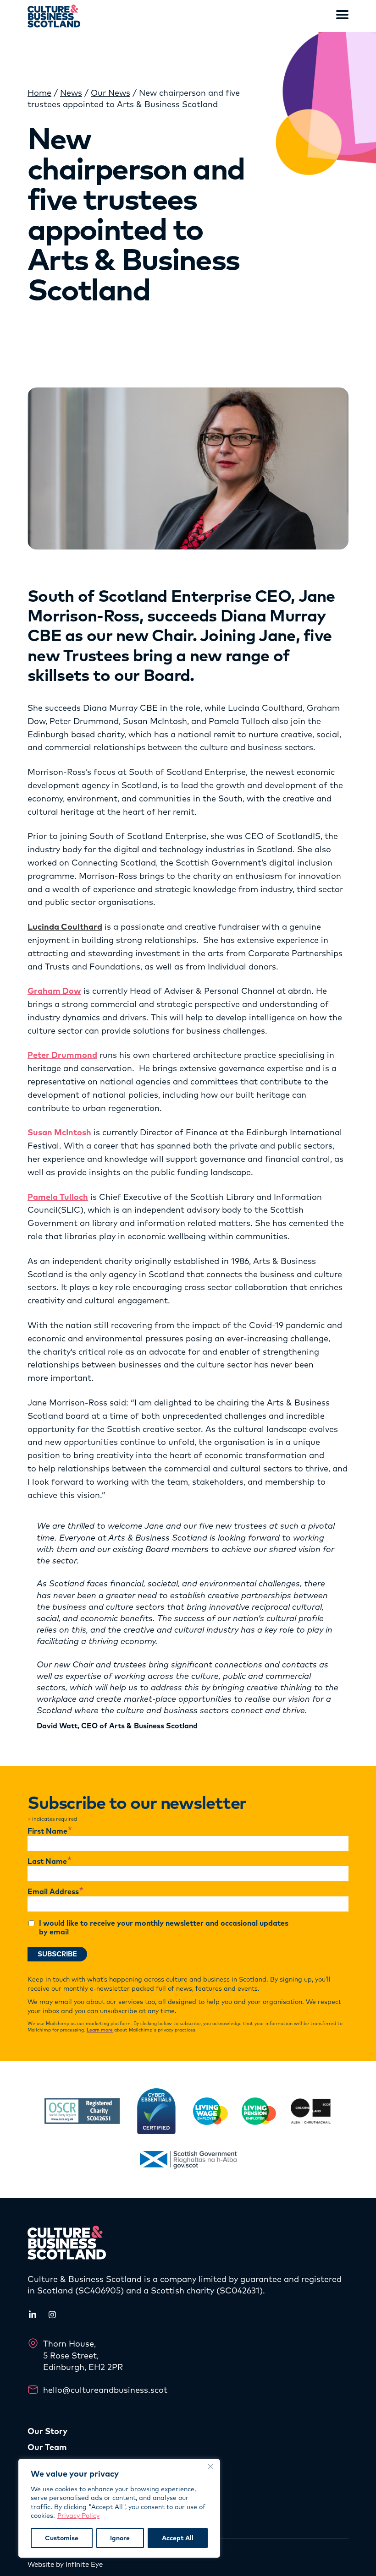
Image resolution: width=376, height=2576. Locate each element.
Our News (111, 93)
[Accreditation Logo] (82, 2111)
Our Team (47, 2447)
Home (39, 93)
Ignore (120, 2538)
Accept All (178, 2538)
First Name (50, 1831)
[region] (119, 2508)
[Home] (54, 16)
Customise (62, 2538)
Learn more (100, 2030)
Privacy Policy (78, 2516)
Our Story (47, 2431)
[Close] (210, 2467)
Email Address (56, 1892)
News (71, 93)
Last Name (50, 1862)
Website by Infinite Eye (65, 2564)
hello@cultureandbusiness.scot (105, 2390)
